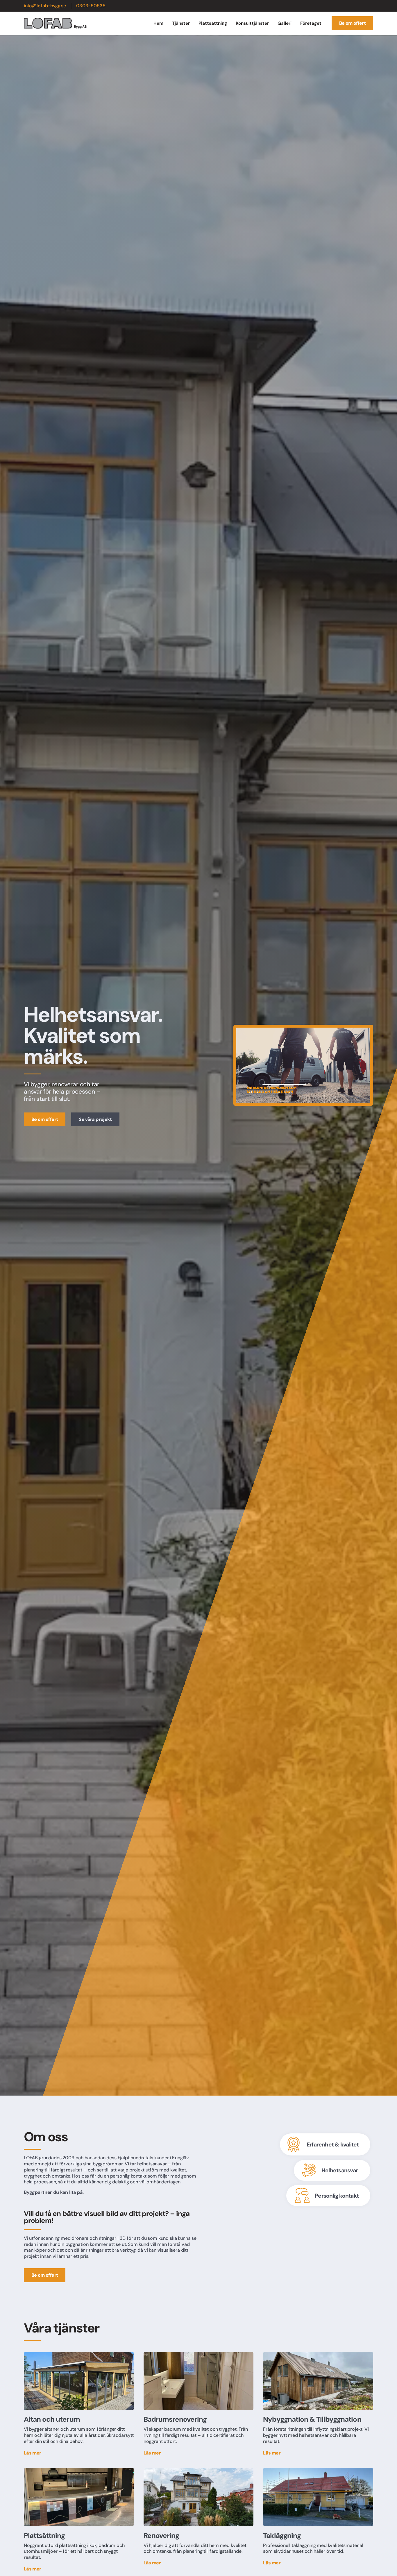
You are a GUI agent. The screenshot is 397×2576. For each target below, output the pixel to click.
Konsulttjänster (252, 23)
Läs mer (33, 2453)
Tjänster (181, 23)
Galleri (285, 23)
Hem (158, 23)
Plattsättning (213, 23)
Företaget (311, 23)
